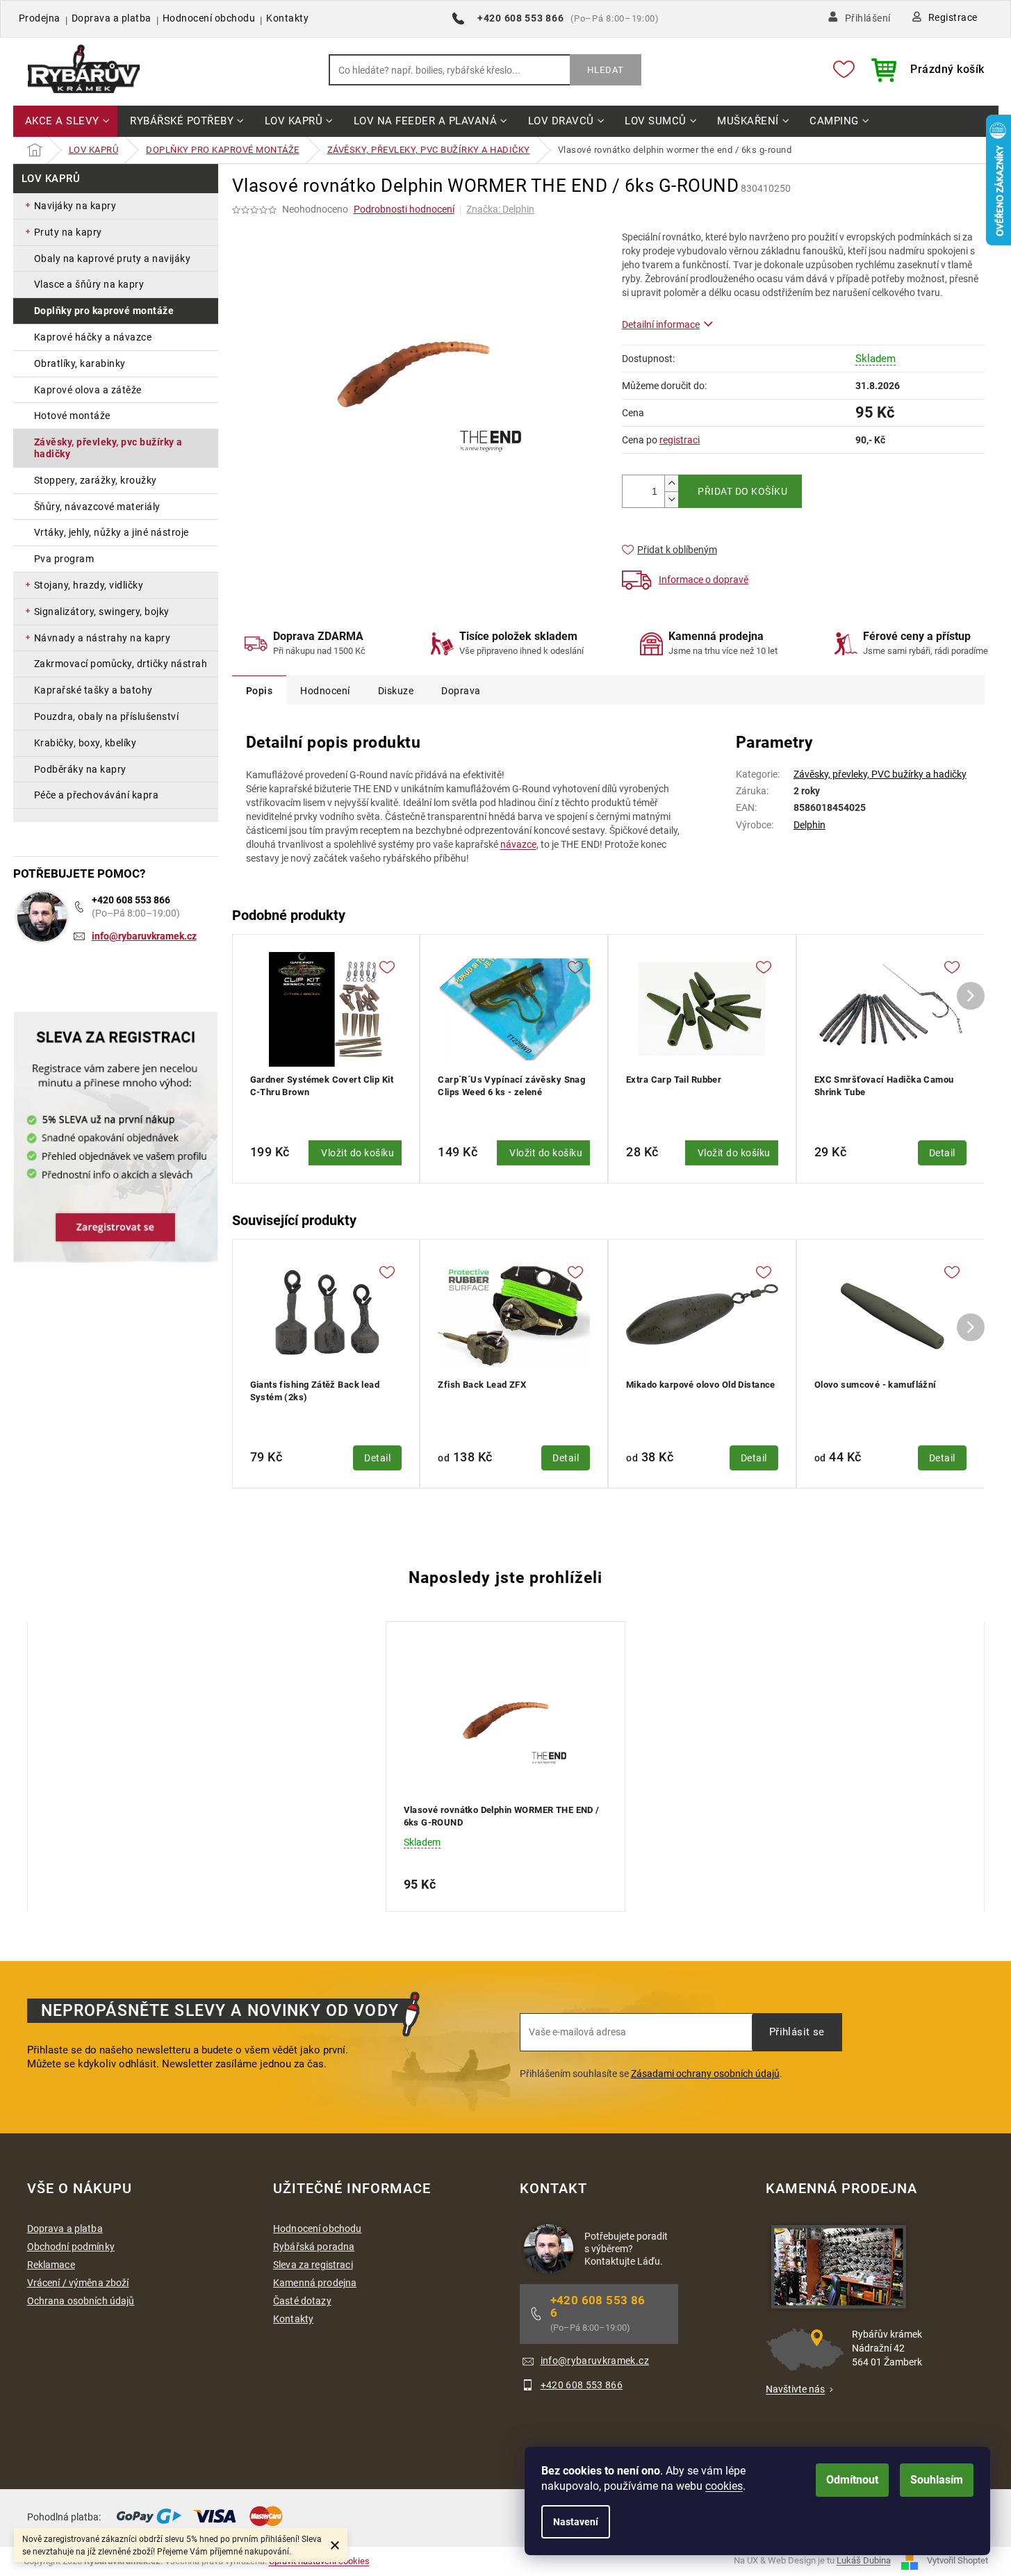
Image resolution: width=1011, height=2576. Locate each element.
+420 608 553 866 (131, 900)
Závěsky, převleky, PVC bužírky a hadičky (108, 448)
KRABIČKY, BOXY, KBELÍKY (85, 743)
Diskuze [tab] (396, 691)
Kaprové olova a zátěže (88, 390)
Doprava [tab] (461, 691)
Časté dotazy (302, 2301)
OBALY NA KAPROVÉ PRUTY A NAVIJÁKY (113, 259)
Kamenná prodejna (315, 2283)
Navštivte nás (795, 2389)
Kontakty (287, 18)
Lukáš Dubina (864, 2561)
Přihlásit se (797, 2032)
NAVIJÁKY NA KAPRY (75, 206)
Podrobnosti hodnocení (404, 209)
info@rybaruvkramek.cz (144, 936)
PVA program (64, 559)
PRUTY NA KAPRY (68, 232)
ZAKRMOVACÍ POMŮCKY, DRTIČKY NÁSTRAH (121, 664)
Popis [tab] (260, 691)
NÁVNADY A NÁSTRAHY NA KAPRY (102, 638)
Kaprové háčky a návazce (93, 337)
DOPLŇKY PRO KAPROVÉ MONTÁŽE (104, 311)
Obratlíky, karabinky (80, 363)
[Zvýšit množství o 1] (671, 483)
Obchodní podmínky (71, 2247)
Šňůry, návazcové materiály (97, 507)
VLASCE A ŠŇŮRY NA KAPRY (89, 284)
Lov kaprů (51, 179)
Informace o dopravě (704, 580)
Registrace (953, 17)
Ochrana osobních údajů (81, 2301)
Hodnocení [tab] (325, 691)
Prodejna (40, 18)
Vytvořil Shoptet (957, 2561)
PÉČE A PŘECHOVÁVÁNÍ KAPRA (97, 795)
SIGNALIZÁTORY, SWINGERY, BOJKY (102, 612)
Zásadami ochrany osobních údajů (705, 2074)
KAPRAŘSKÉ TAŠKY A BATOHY (93, 690)
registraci (680, 440)
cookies (724, 2486)
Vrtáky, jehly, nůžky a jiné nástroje (112, 532)
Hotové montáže (72, 416)
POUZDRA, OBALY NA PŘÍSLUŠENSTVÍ (107, 716)
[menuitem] (66, 122)
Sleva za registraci (313, 2265)
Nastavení (576, 2522)
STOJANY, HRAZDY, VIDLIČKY (89, 585)
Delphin (809, 825)
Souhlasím (937, 2480)
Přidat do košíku (742, 491)
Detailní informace (661, 325)
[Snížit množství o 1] (671, 499)
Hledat (606, 70)
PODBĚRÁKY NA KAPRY (80, 769)
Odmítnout (852, 2480)
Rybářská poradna (314, 2247)
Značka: (500, 209)
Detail (942, 1153)
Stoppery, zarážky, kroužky (96, 480)
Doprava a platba (112, 18)
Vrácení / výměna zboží (78, 2283)
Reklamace (51, 2265)
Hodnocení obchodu (209, 18)
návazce (518, 844)
